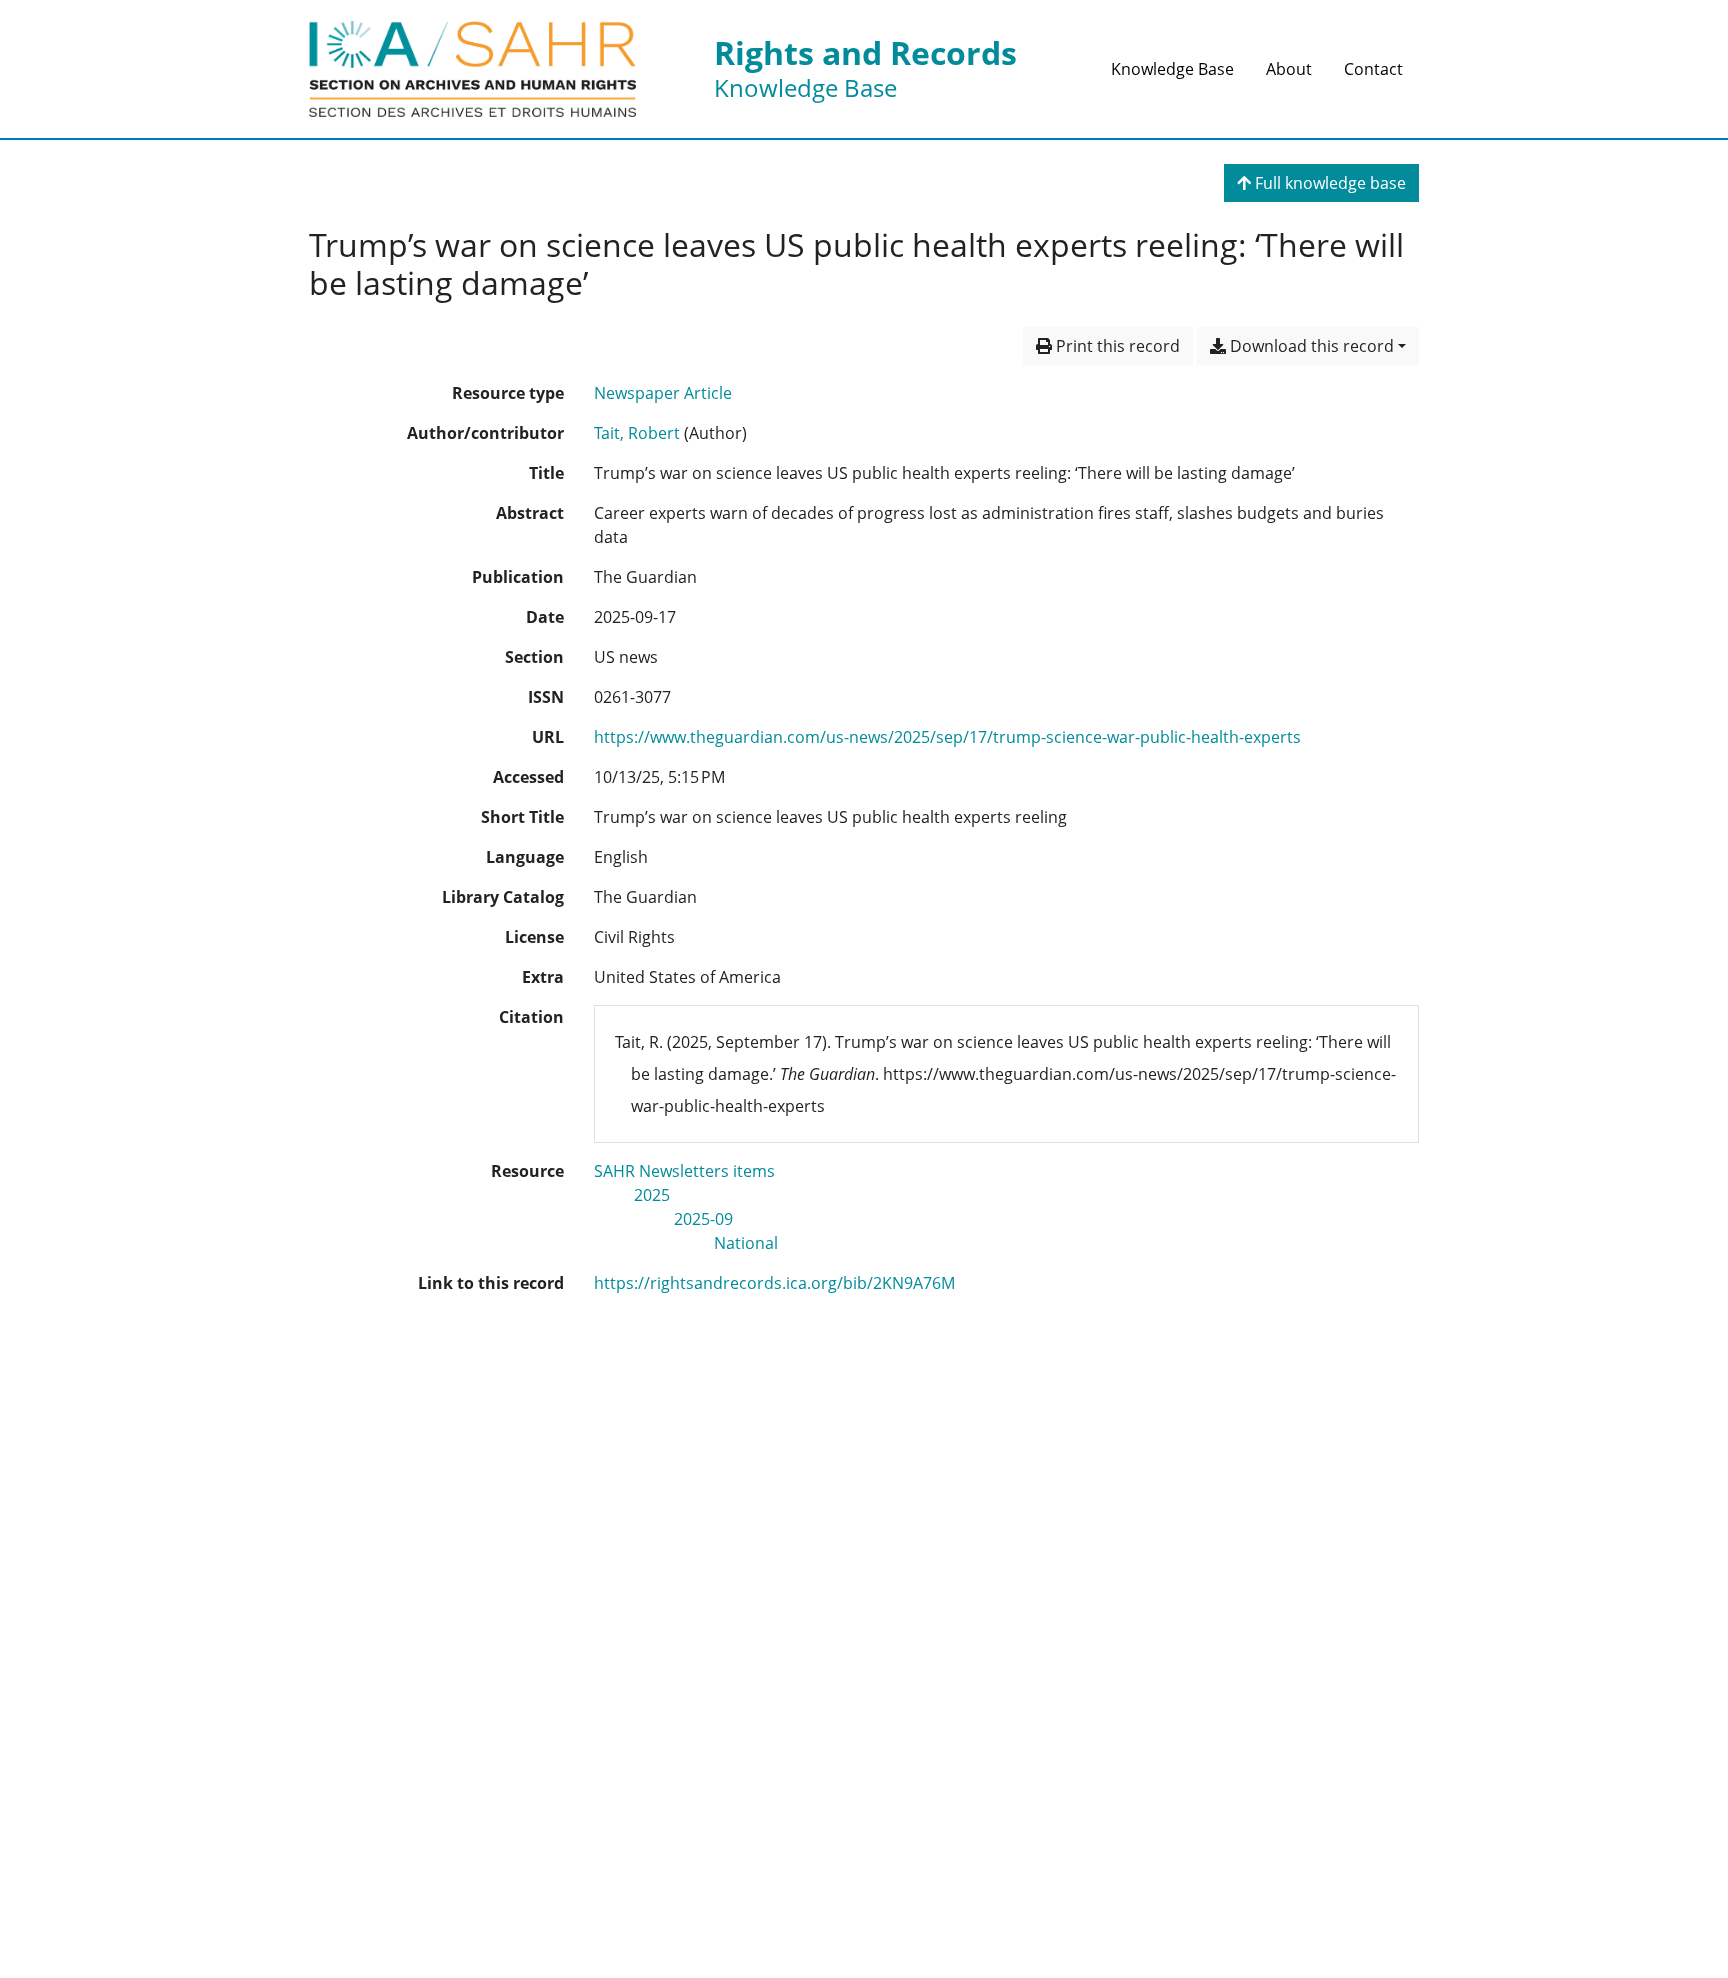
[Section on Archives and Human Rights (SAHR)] (472, 69)
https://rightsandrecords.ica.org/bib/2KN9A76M (774, 1283)
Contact (1373, 69)
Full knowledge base (1328, 183)
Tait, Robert (637, 433)
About (1289, 69)
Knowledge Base (1172, 69)
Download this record (1310, 346)
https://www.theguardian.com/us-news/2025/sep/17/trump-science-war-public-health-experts (947, 737)
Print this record (1116, 346)
